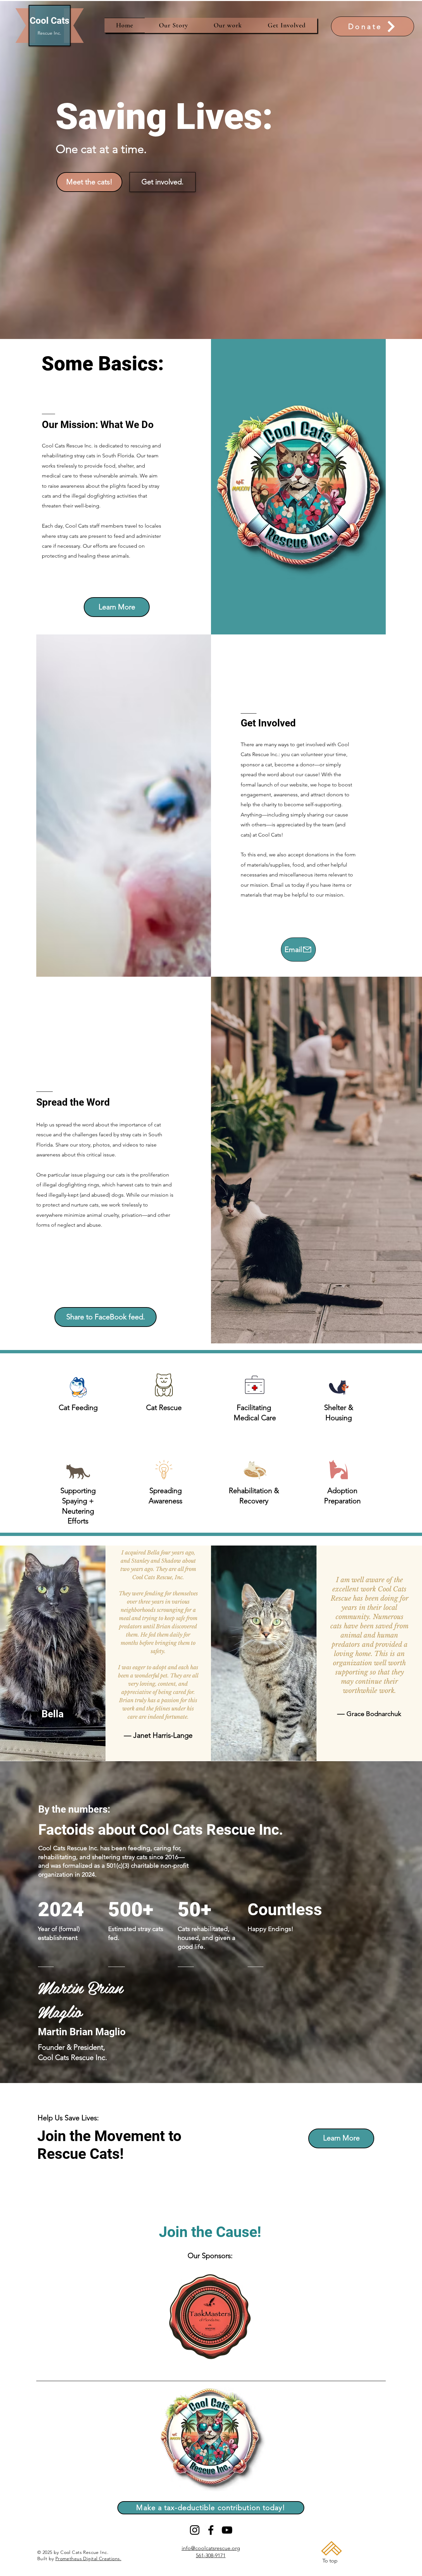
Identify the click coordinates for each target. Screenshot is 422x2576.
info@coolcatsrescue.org (211, 2548)
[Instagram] (195, 2530)
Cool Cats (49, 21)
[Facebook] (211, 2530)
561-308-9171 (211, 2555)
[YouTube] (227, 2530)
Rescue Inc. (49, 33)
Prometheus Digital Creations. (88, 2559)
